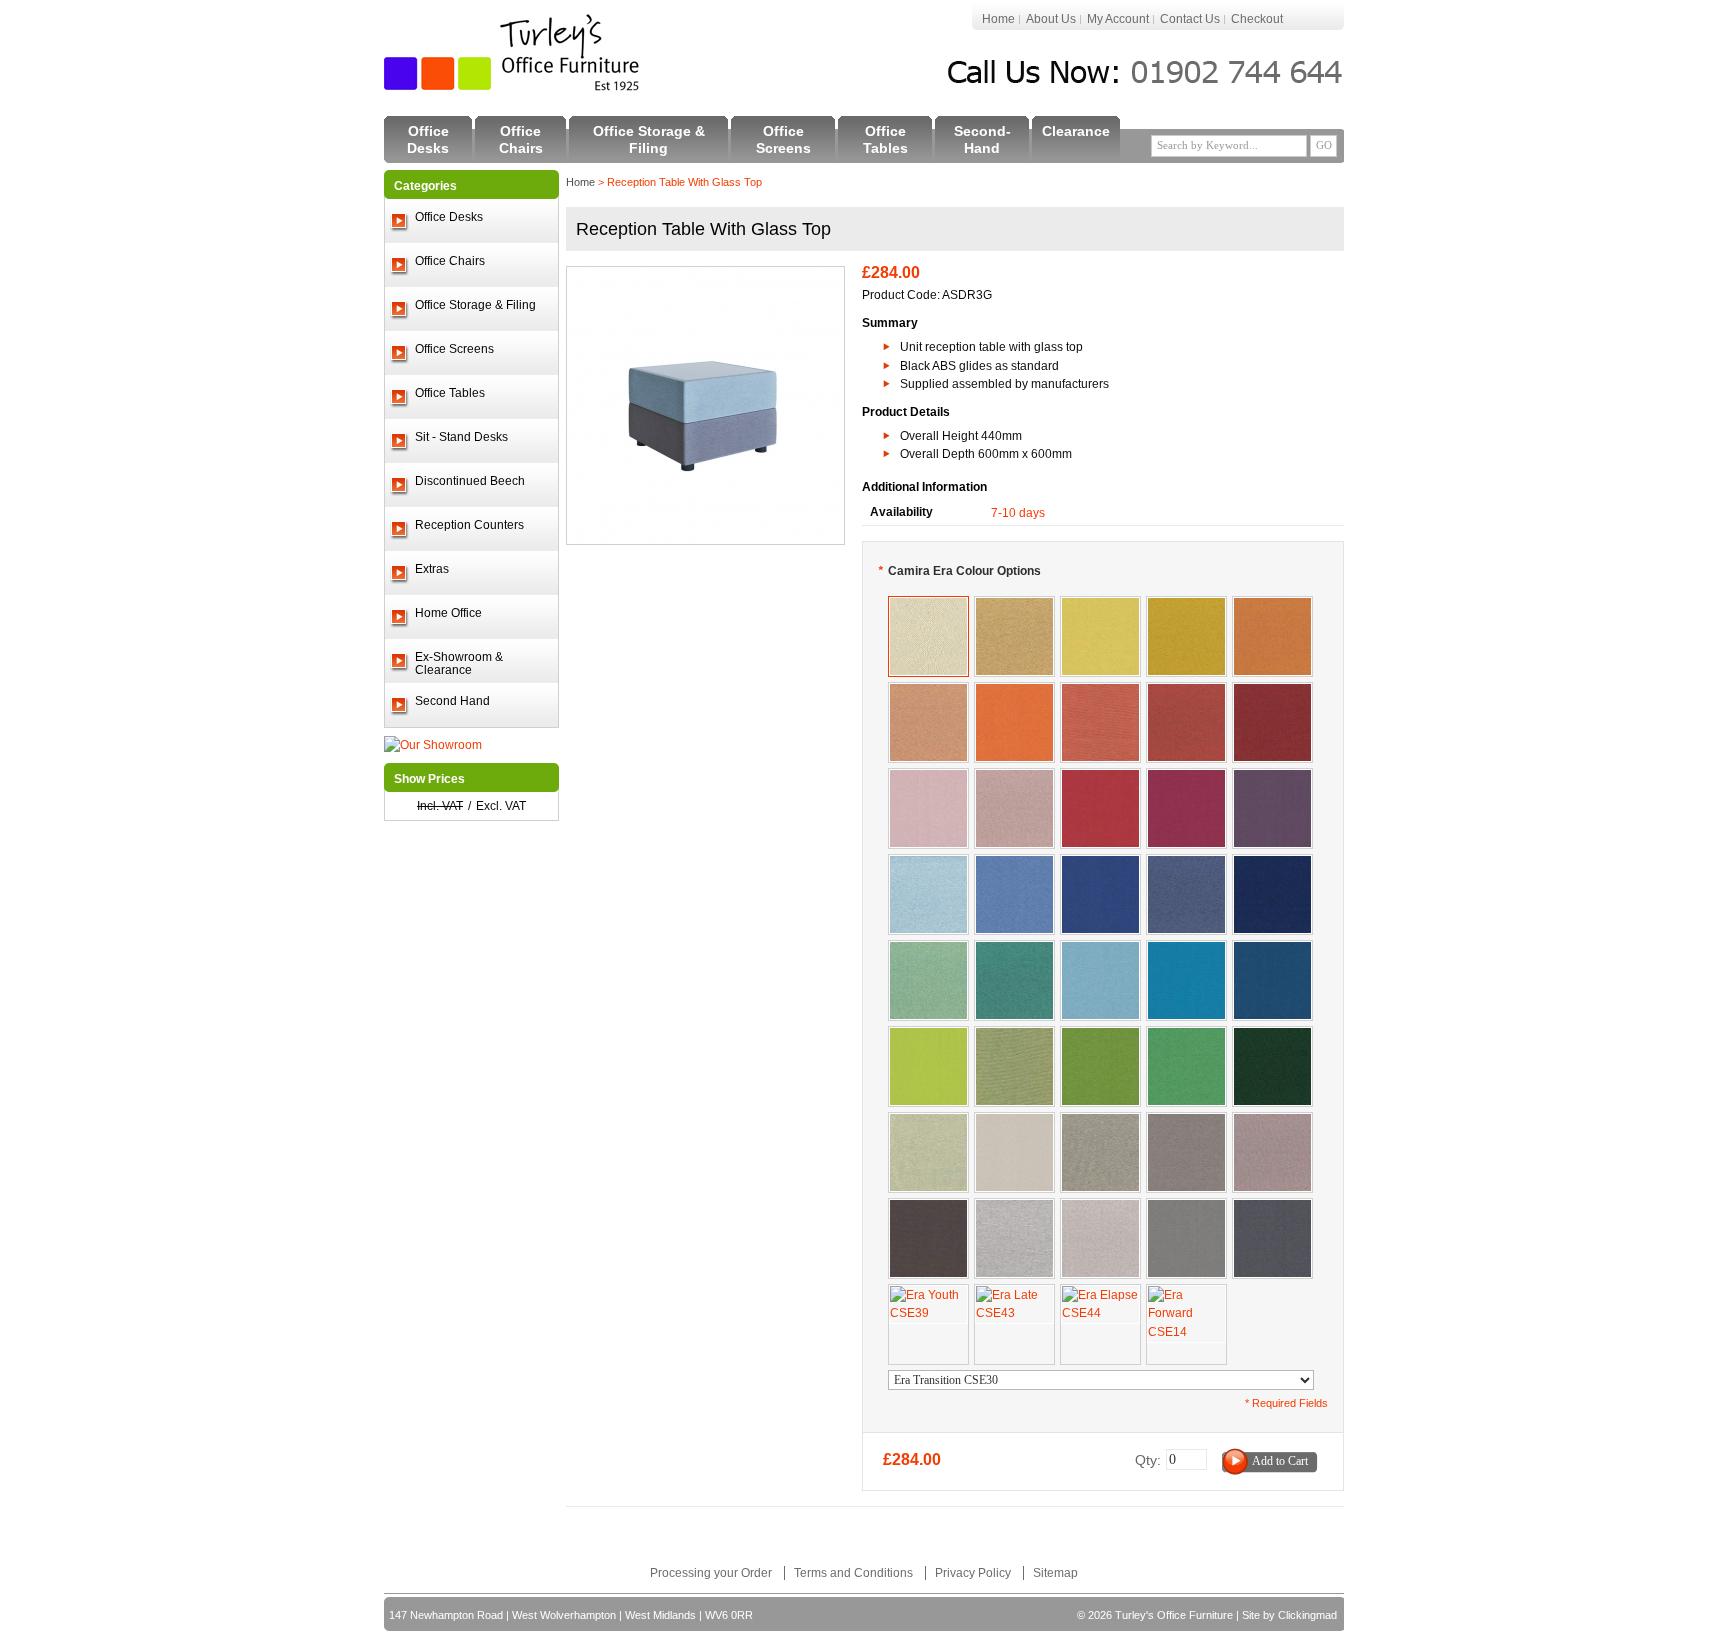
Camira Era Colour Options (959, 571)
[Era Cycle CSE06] (1100, 778)
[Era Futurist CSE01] (1014, 1122)
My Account (1118, 19)
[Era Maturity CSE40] (1272, 864)
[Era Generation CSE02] (1186, 1122)
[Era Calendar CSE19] (928, 778)
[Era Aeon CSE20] (1100, 950)
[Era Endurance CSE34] (1014, 1036)
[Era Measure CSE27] (1272, 606)
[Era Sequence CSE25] (928, 692)
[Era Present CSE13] (1272, 1208)
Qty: (1148, 1460)
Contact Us (1190, 19)
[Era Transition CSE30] (928, 606)
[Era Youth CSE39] (928, 1294)
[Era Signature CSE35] (1272, 1036)
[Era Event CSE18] (1186, 1036)
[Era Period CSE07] (928, 1036)
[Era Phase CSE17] (1186, 778)
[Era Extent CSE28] (1272, 692)
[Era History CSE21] (928, 1208)
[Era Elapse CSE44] (1100, 1294)
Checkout (1257, 19)
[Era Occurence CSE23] (1272, 1122)
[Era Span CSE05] (1014, 692)
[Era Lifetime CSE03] (1100, 606)
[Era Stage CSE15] (1272, 950)
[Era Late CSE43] (1014, 1294)
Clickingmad (1307, 1615)
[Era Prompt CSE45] (1100, 1122)
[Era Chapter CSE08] (1014, 864)
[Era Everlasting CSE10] (1186, 950)
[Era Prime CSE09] (1272, 778)
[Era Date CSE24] (1014, 778)
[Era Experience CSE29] (1186, 692)
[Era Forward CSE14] (1186, 1294)
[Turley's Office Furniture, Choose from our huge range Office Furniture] (513, 52)
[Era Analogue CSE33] (928, 1122)
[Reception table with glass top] (705, 276)
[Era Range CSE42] (1186, 864)
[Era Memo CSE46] (1014, 1208)
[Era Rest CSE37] (1014, 950)
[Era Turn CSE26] (1100, 692)
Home (998, 19)
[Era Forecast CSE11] (1186, 1208)
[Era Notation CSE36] (928, 950)
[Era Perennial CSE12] (1100, 864)
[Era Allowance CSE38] (928, 864)
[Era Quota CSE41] (1100, 1208)
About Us (1051, 19)
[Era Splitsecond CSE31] (1014, 606)
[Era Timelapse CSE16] (1100, 1036)
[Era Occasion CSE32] (1186, 606)
